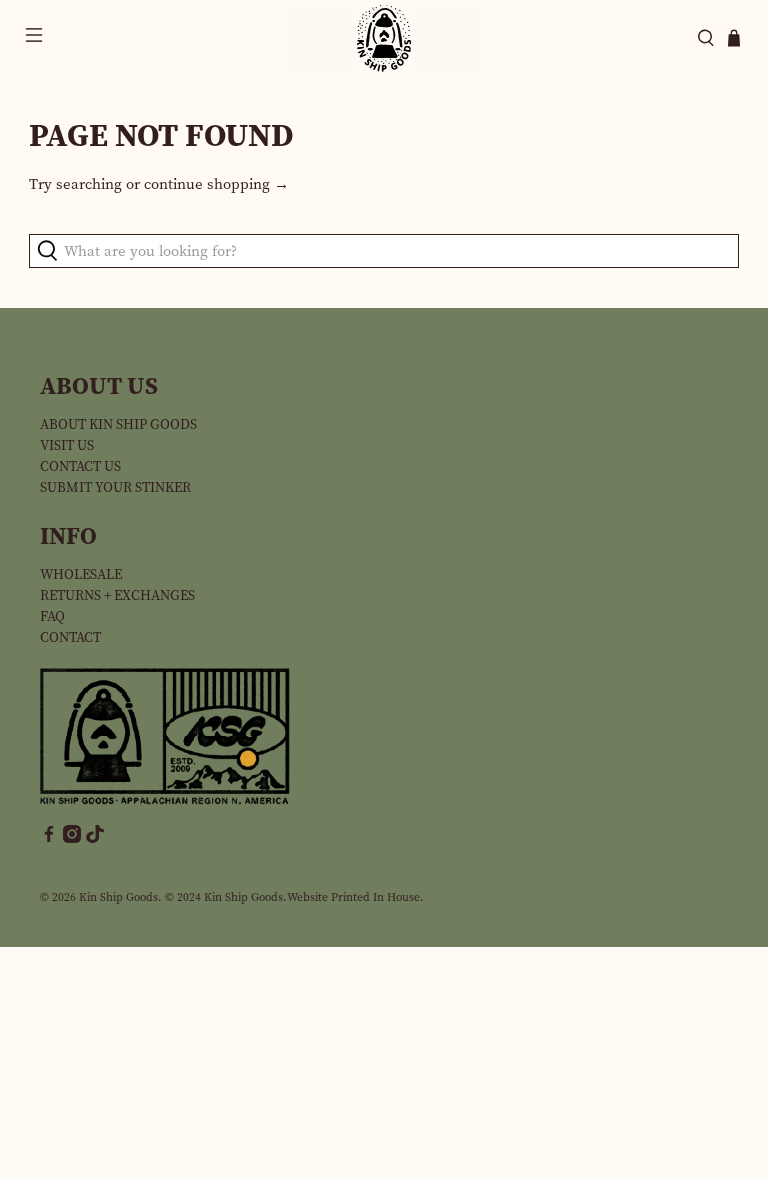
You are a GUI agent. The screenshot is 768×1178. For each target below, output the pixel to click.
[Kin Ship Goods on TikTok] (95, 838)
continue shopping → (216, 184)
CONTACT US (80, 466)
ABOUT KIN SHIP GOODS (118, 424)
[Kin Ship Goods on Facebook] (49, 838)
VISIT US (67, 445)
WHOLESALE (81, 574)
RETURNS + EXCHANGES (117, 595)
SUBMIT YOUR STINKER (115, 487)
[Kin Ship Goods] (384, 38)
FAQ (52, 616)
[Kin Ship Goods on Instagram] (72, 838)
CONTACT (70, 637)
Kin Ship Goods (118, 897)
